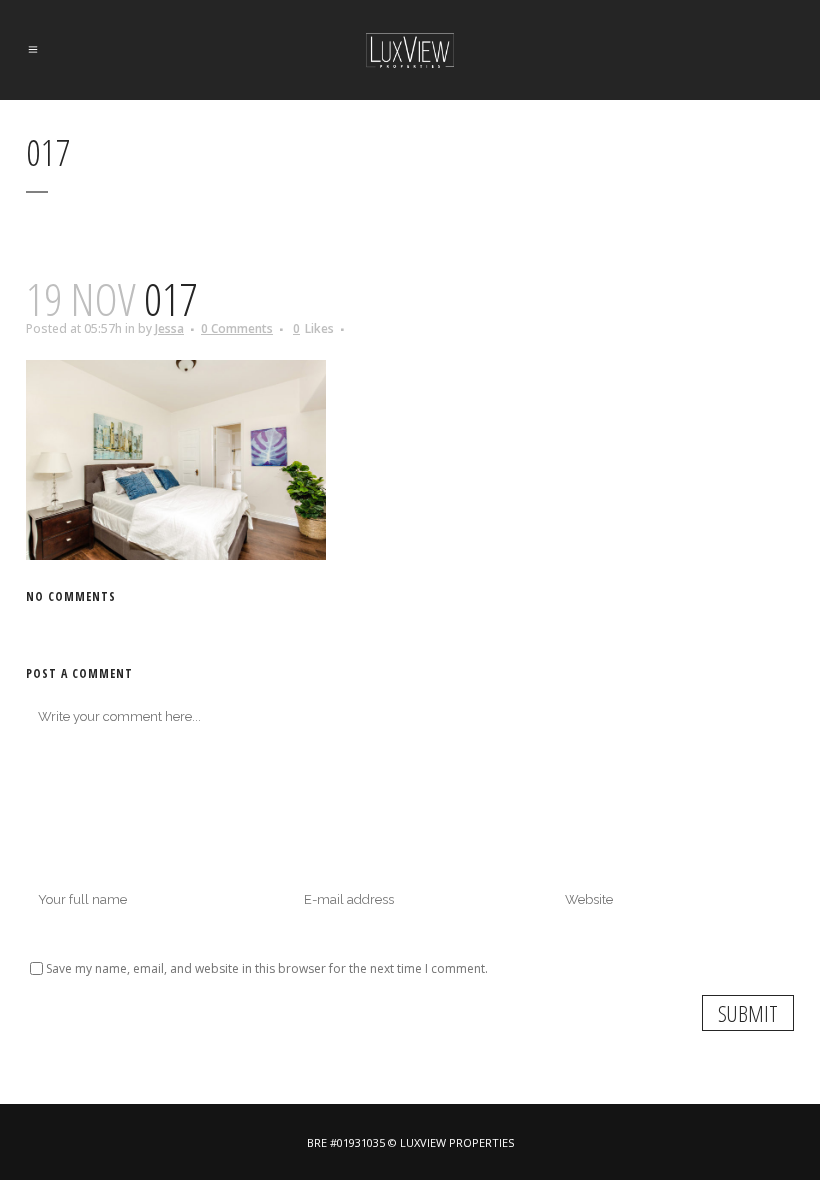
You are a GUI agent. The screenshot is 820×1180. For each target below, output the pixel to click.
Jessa (169, 328)
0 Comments (237, 328)
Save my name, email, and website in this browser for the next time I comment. (267, 968)
